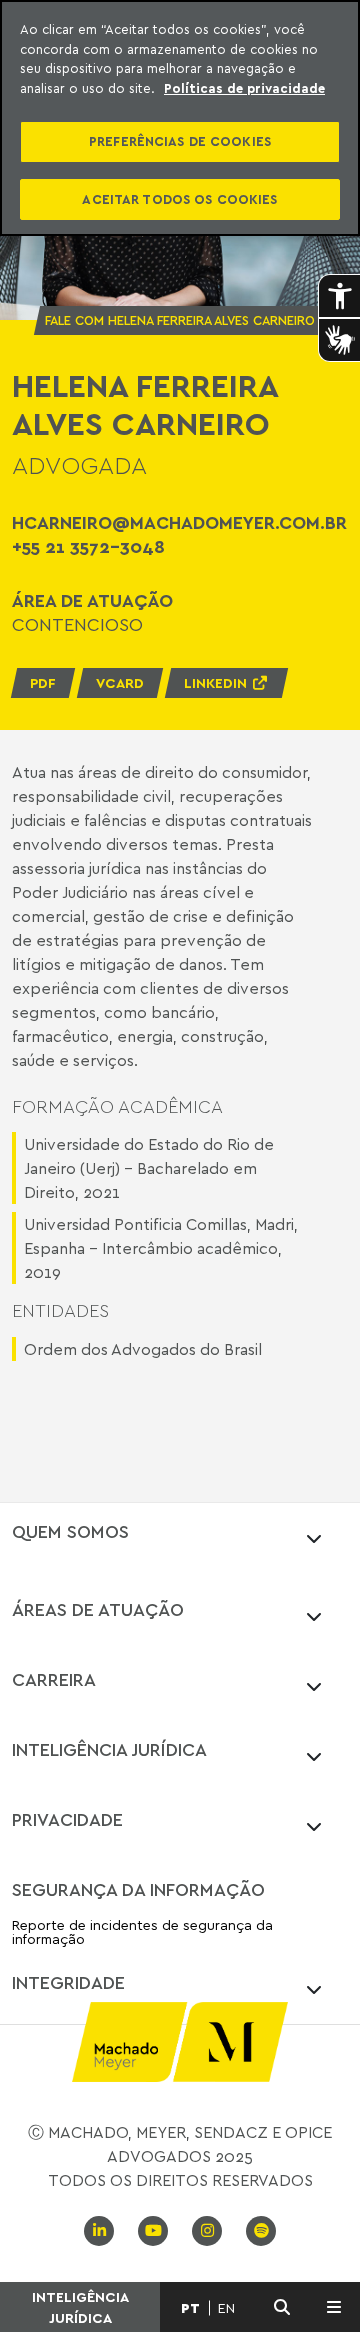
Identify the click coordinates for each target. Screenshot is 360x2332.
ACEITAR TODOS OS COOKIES (179, 199)
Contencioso (77, 624)
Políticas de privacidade (244, 88)
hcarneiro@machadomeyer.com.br (179, 522)
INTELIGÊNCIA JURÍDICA (80, 2307)
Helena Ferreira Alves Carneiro (144, 404)
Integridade (68, 1982)
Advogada (79, 465)
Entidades (60, 1310)
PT (190, 2308)
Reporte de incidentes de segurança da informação (142, 1932)
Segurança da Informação (138, 1889)
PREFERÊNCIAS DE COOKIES (180, 141)
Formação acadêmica (117, 1106)
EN (226, 2308)
